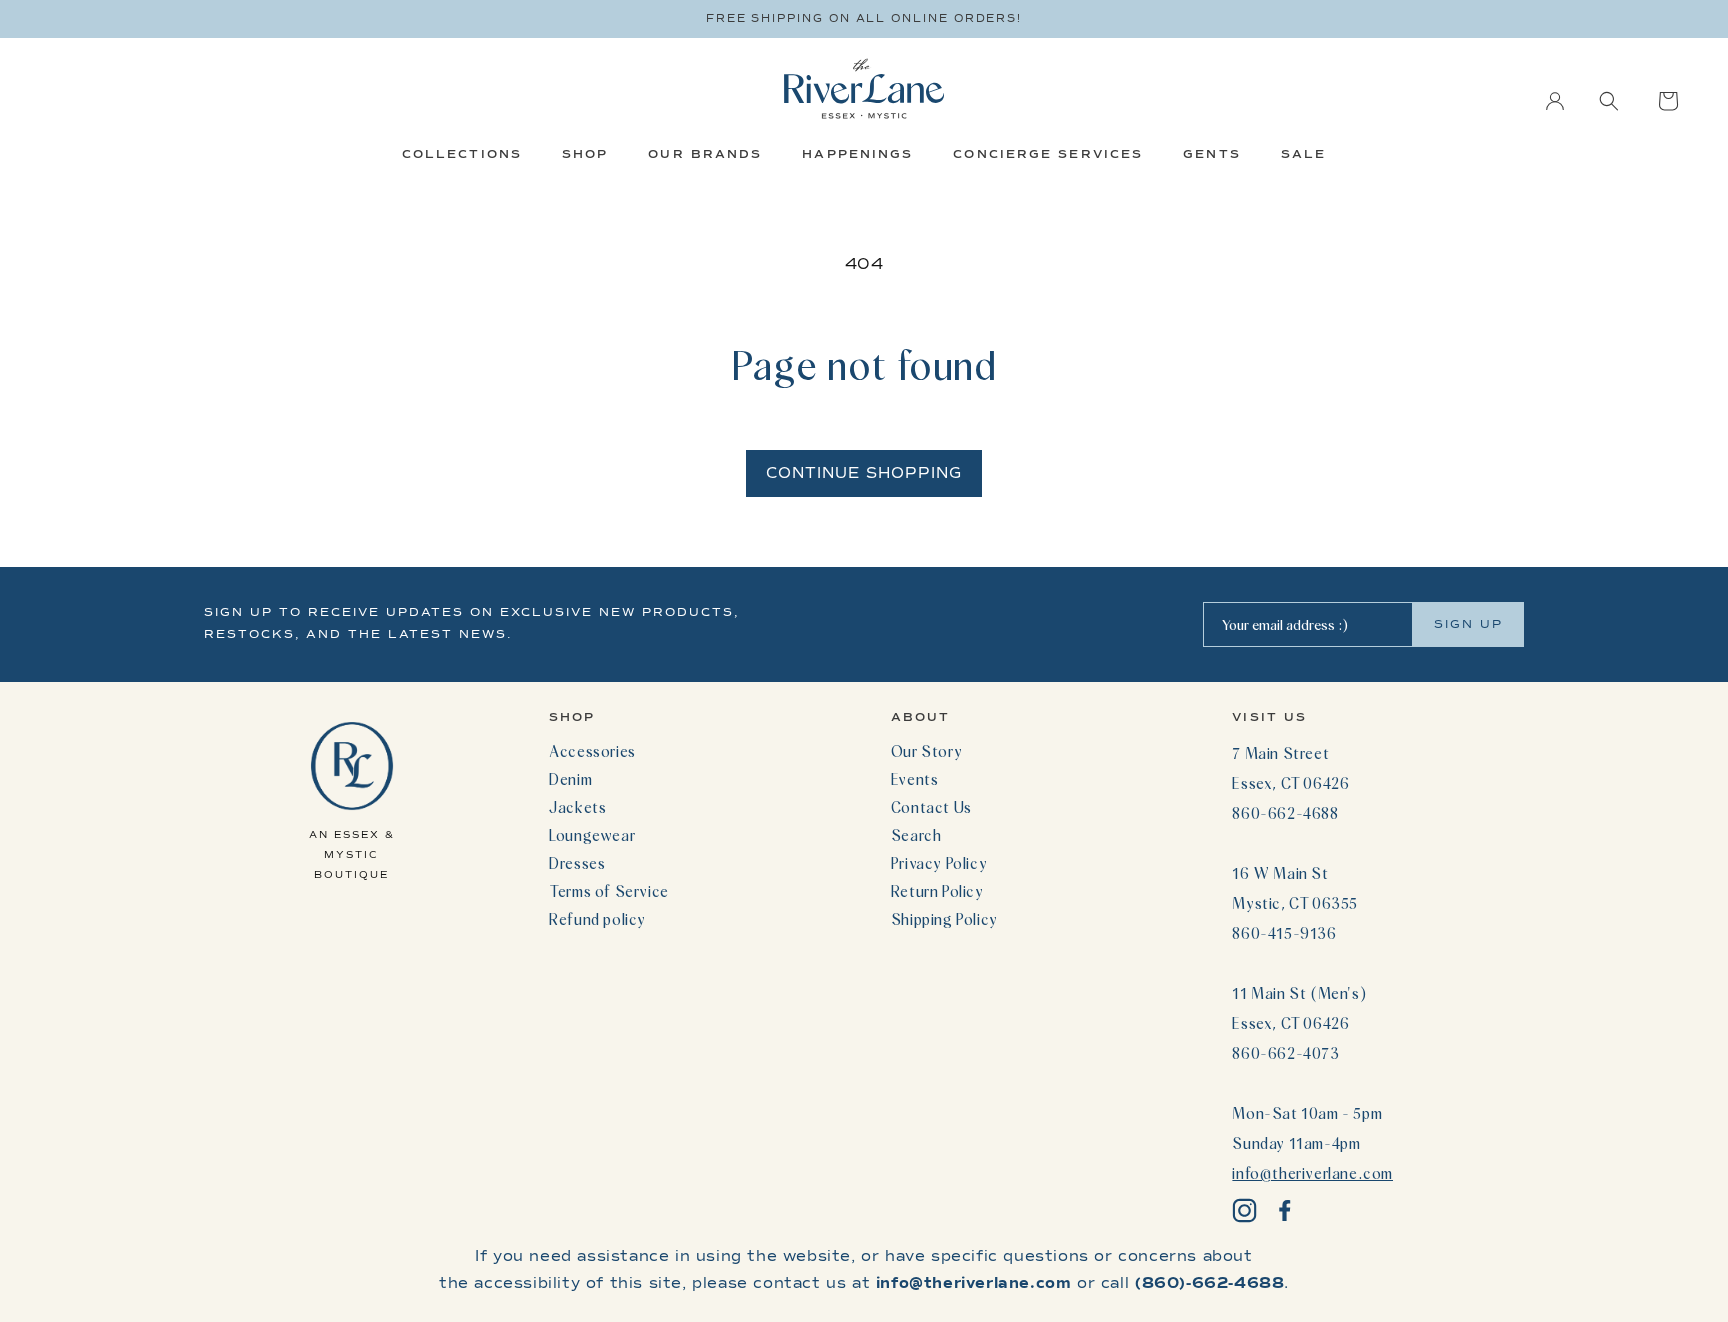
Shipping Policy (944, 919)
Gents (1212, 154)
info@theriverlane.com (1312, 1173)
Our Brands (705, 154)
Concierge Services (1048, 154)
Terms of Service (609, 891)
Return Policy (937, 891)
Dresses (577, 863)
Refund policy (597, 919)
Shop (585, 154)
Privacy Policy (939, 863)
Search (916, 835)
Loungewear (592, 835)
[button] (1609, 101)
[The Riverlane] (864, 88)
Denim (570, 779)
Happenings (857, 154)
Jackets (577, 807)
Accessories (592, 751)
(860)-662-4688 (1209, 1283)
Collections (462, 154)
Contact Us (931, 807)
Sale (1303, 154)
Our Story (926, 751)
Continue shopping (864, 473)
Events (915, 779)
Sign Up (1468, 624)
